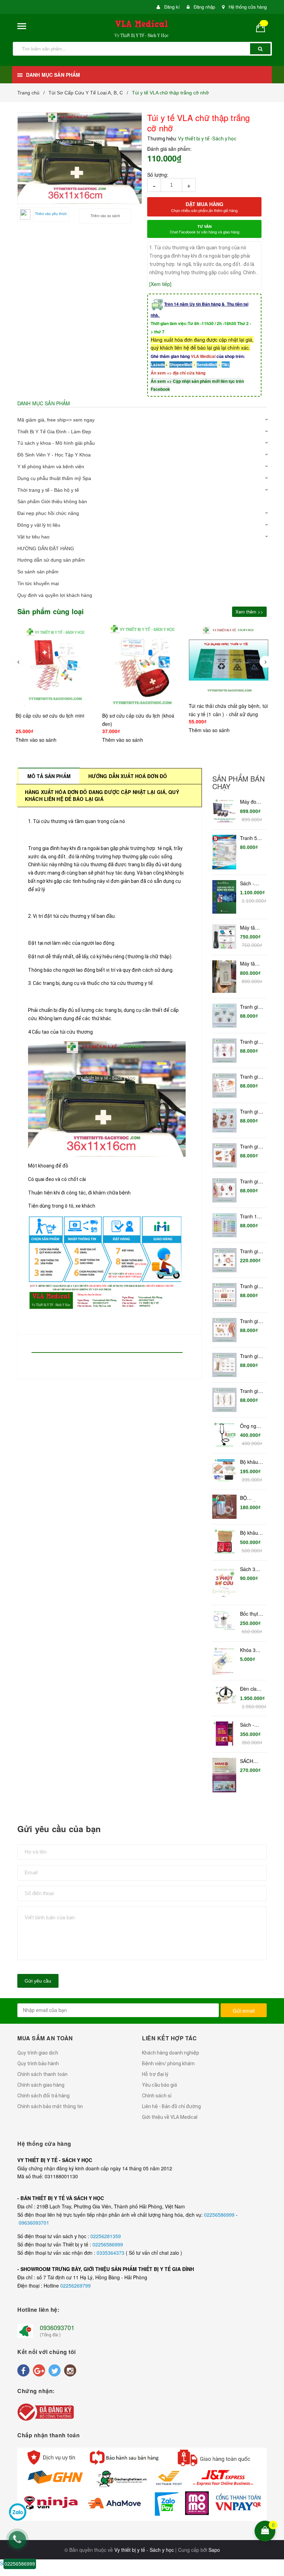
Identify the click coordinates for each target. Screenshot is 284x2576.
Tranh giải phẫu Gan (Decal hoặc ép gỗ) (251, 1147)
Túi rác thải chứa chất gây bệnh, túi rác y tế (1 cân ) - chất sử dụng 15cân (142, 714)
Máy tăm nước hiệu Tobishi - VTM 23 (251, 928)
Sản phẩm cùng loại (51, 611)
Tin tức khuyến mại (38, 583)
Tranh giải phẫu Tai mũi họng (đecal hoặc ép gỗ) (251, 1321)
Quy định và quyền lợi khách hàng (55, 595)
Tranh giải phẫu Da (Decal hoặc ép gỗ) (251, 1286)
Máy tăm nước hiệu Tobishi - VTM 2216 (252, 964)
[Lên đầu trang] (274, 2486)
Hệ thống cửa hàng (248, 7)
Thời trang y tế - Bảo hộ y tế (48, 490)
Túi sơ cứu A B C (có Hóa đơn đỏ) (226, 715)
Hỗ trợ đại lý (155, 2074)
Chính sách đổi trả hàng (43, 2096)
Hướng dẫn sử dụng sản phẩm (51, 560)
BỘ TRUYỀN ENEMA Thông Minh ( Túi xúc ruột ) (251, 1498)
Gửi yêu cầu (38, 1981)
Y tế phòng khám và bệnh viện (51, 467)
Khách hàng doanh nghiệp (171, 2053)
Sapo (214, 2550)
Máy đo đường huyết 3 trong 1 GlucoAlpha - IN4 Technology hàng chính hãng (252, 802)
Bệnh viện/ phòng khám (168, 2063)
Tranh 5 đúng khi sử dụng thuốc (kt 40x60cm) (251, 838)
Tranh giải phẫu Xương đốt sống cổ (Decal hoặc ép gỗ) (252, 1356)
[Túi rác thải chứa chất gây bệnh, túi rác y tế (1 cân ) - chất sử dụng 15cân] (142, 660)
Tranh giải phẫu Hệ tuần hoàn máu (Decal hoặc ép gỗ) (251, 1042)
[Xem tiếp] (160, 284)
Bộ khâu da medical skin (249, 1462)
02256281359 (106, 2236)
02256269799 (76, 2286)
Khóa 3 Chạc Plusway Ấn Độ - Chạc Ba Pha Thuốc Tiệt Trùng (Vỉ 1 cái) (251, 1650)
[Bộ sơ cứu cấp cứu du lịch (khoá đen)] (55, 665)
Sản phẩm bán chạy (238, 783)
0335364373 (111, 2253)
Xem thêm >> (249, 612)
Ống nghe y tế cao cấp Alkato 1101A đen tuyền (252, 1426)
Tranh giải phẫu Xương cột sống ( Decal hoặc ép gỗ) (251, 1391)
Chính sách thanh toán (42, 2074)
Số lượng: (158, 175)
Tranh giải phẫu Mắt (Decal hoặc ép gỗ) (251, 1252)
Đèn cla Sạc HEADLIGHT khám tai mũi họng (252, 1689)
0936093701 (57, 2327)
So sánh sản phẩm (38, 572)
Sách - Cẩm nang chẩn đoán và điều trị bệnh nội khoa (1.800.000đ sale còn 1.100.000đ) (252, 884)
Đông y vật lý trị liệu (39, 525)
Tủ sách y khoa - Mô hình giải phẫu (56, 443)
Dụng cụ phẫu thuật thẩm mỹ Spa (54, 478)
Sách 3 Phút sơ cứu (248, 1569)
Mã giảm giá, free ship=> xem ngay (56, 420)
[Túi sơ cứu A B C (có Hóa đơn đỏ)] (229, 665)
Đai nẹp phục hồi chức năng (48, 513)
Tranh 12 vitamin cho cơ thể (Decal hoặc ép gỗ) (252, 1217)
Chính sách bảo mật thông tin (50, 2106)
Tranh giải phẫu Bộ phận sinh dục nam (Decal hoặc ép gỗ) (251, 1077)
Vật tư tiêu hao (33, 537)
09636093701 (34, 2223)
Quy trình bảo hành (38, 2063)
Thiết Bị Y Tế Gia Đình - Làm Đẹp (54, 432)
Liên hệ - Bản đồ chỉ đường (171, 2106)
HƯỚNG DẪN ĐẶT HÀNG (46, 548)
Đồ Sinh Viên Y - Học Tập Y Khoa (54, 455)
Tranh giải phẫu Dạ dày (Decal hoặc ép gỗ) (251, 1112)
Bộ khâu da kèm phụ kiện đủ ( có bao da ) (250, 1533)
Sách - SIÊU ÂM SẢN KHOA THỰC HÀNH (250, 1725)
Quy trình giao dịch (38, 2053)
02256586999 (220, 2215)
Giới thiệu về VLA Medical (170, 2117)
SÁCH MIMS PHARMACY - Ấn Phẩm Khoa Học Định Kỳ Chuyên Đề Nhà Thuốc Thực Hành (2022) (252, 1761)
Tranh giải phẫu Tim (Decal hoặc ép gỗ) (251, 1182)
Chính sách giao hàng (41, 2085)
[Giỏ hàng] (263, 27)
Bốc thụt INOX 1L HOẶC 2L (251, 1614)
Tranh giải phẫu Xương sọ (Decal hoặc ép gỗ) (251, 1007)
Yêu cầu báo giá (159, 2085)
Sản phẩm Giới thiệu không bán (52, 501)
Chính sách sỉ (157, 2096)
